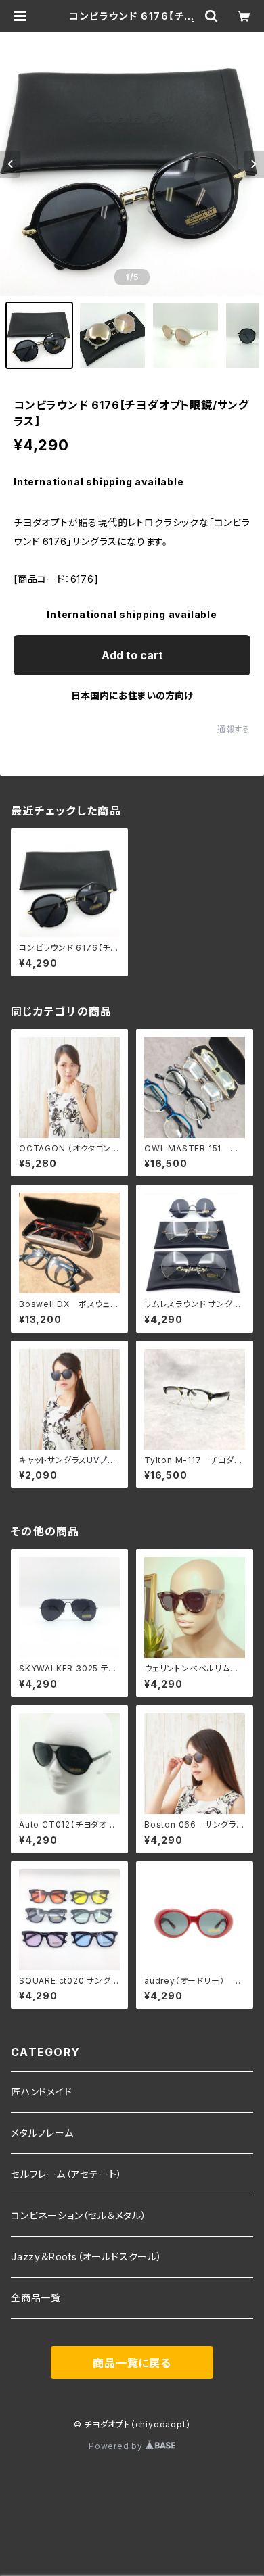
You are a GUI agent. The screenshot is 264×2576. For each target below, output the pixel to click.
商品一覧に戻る (132, 2363)
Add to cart (132, 655)
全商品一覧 (36, 2298)
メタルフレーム (42, 2133)
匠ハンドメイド (42, 2092)
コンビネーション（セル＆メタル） (79, 2215)
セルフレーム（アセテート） (66, 2174)
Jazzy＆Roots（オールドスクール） (87, 2257)
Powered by (117, 2446)
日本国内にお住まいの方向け (132, 695)
